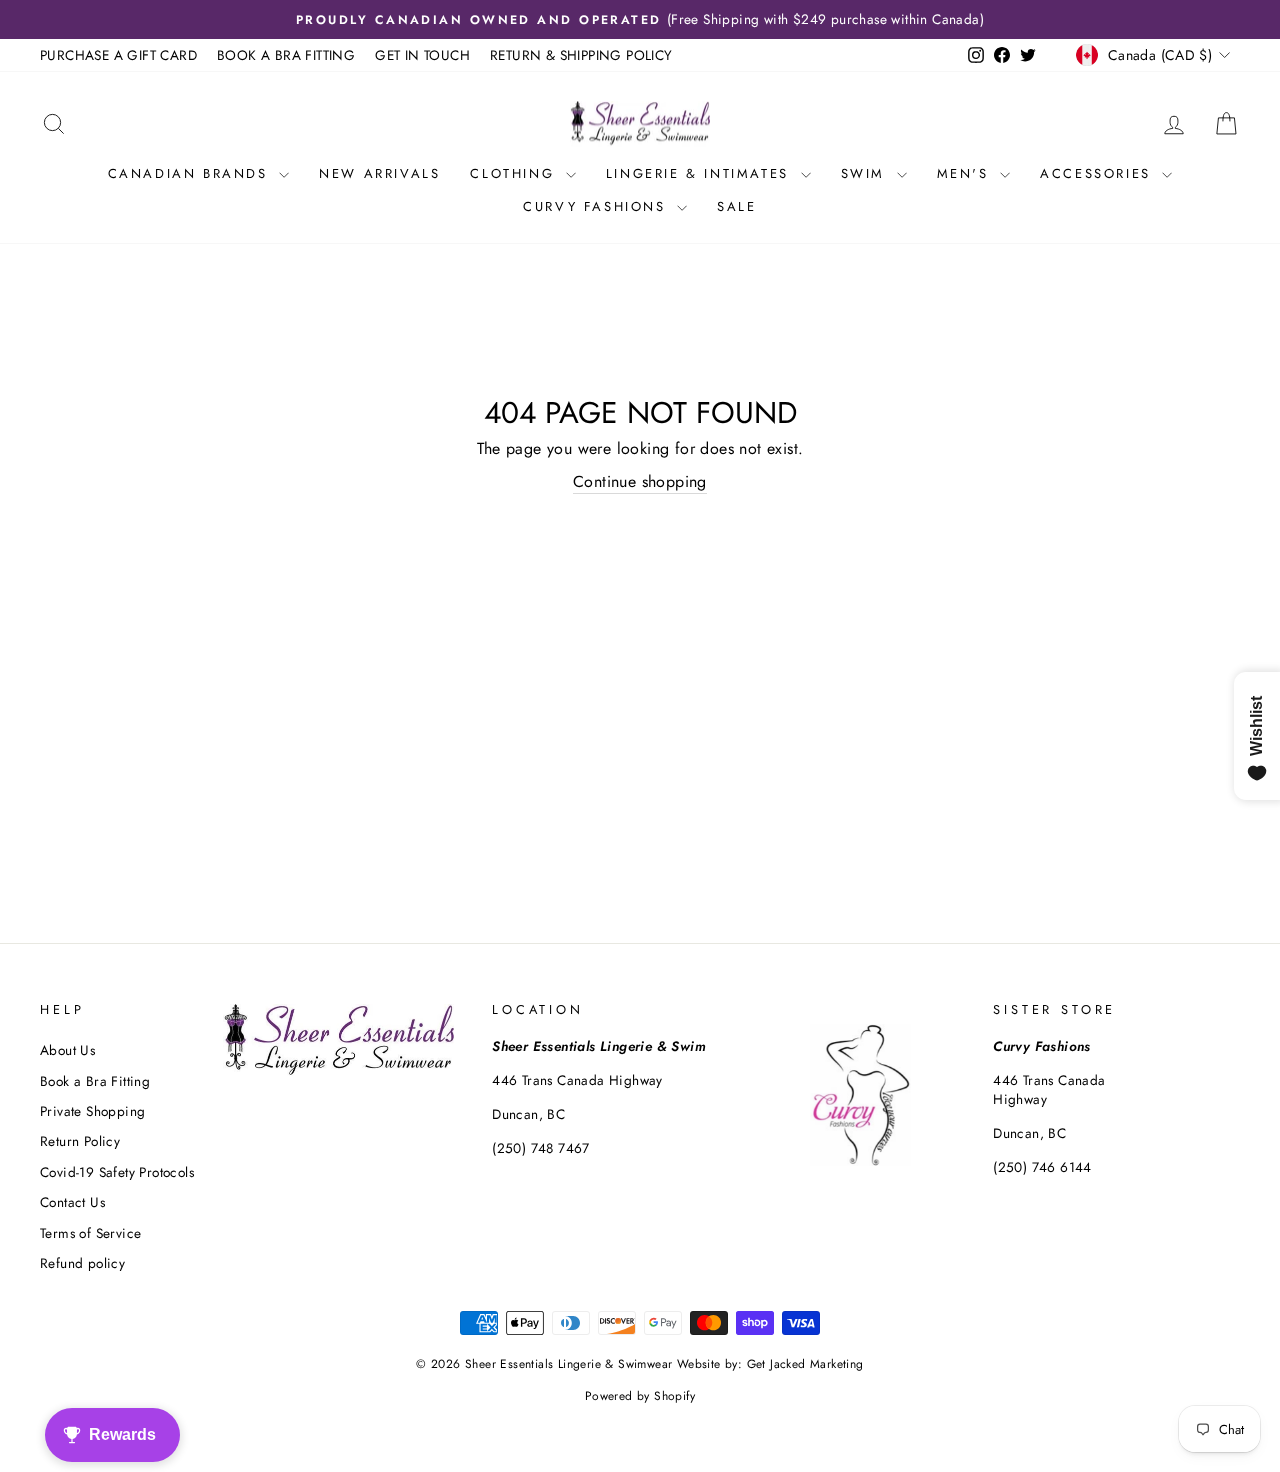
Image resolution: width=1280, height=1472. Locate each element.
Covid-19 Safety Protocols (117, 1172)
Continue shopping (640, 482)
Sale (736, 206)
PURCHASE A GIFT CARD (118, 55)
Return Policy (80, 1141)
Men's (966, 173)
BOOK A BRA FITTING (286, 55)
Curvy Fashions (597, 206)
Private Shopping (92, 1111)
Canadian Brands (191, 173)
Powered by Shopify (640, 1396)
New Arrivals (379, 173)
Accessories (1098, 173)
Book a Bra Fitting (95, 1081)
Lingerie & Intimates (701, 173)
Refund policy (82, 1263)
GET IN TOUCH (422, 55)
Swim (866, 173)
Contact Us (72, 1202)
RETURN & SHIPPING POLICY (581, 55)
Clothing (515, 173)
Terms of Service (90, 1233)
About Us (67, 1050)
